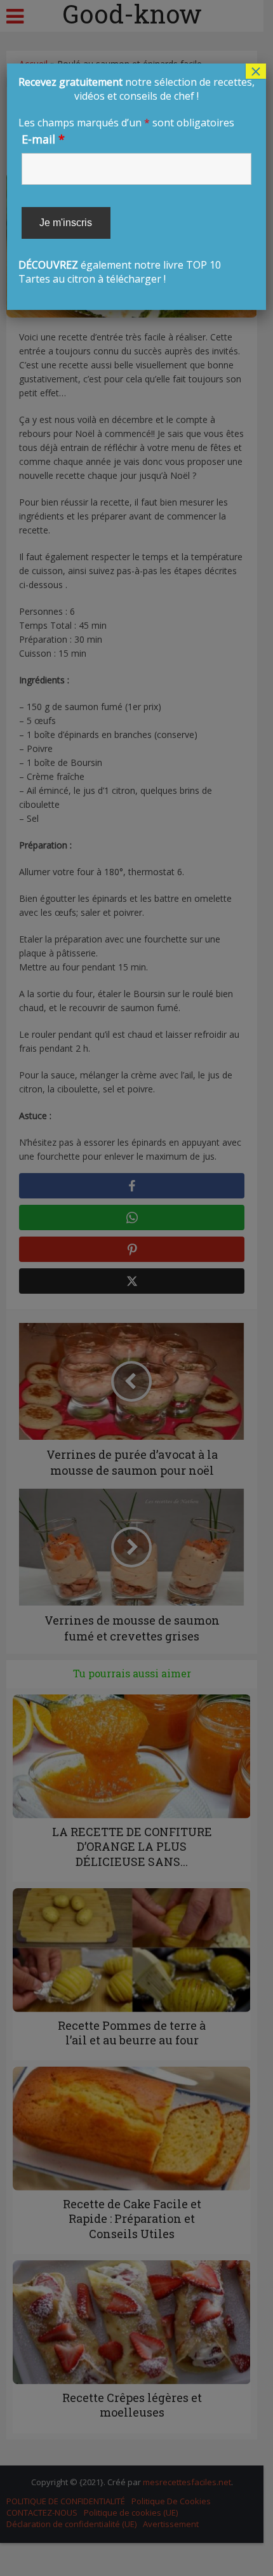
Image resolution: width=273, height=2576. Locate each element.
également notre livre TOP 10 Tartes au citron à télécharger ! (136, 180)
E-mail (43, 139)
